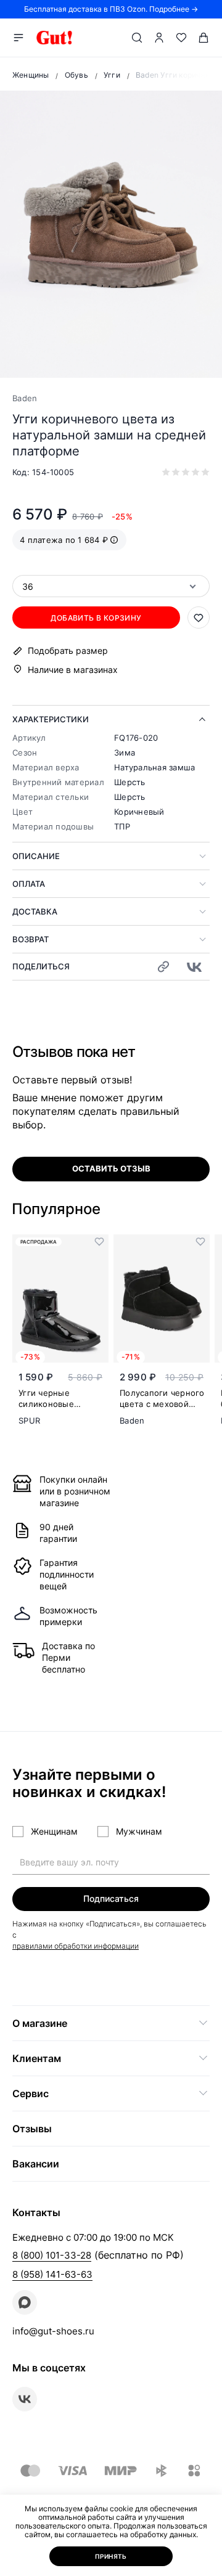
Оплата (29, 884)
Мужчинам (139, 1831)
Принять (111, 2556)
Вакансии (36, 2164)
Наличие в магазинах (73, 670)
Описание (36, 856)
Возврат (31, 939)
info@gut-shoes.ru (53, 2331)
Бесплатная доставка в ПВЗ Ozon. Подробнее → (111, 9)
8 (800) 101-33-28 (52, 2255)
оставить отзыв (111, 1168)
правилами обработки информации (76, 1946)
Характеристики (51, 719)
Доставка (35, 911)
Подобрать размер (68, 651)
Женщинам (54, 1831)
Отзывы (32, 2129)
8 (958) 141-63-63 (52, 2274)
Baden (25, 398)
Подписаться (111, 1898)
